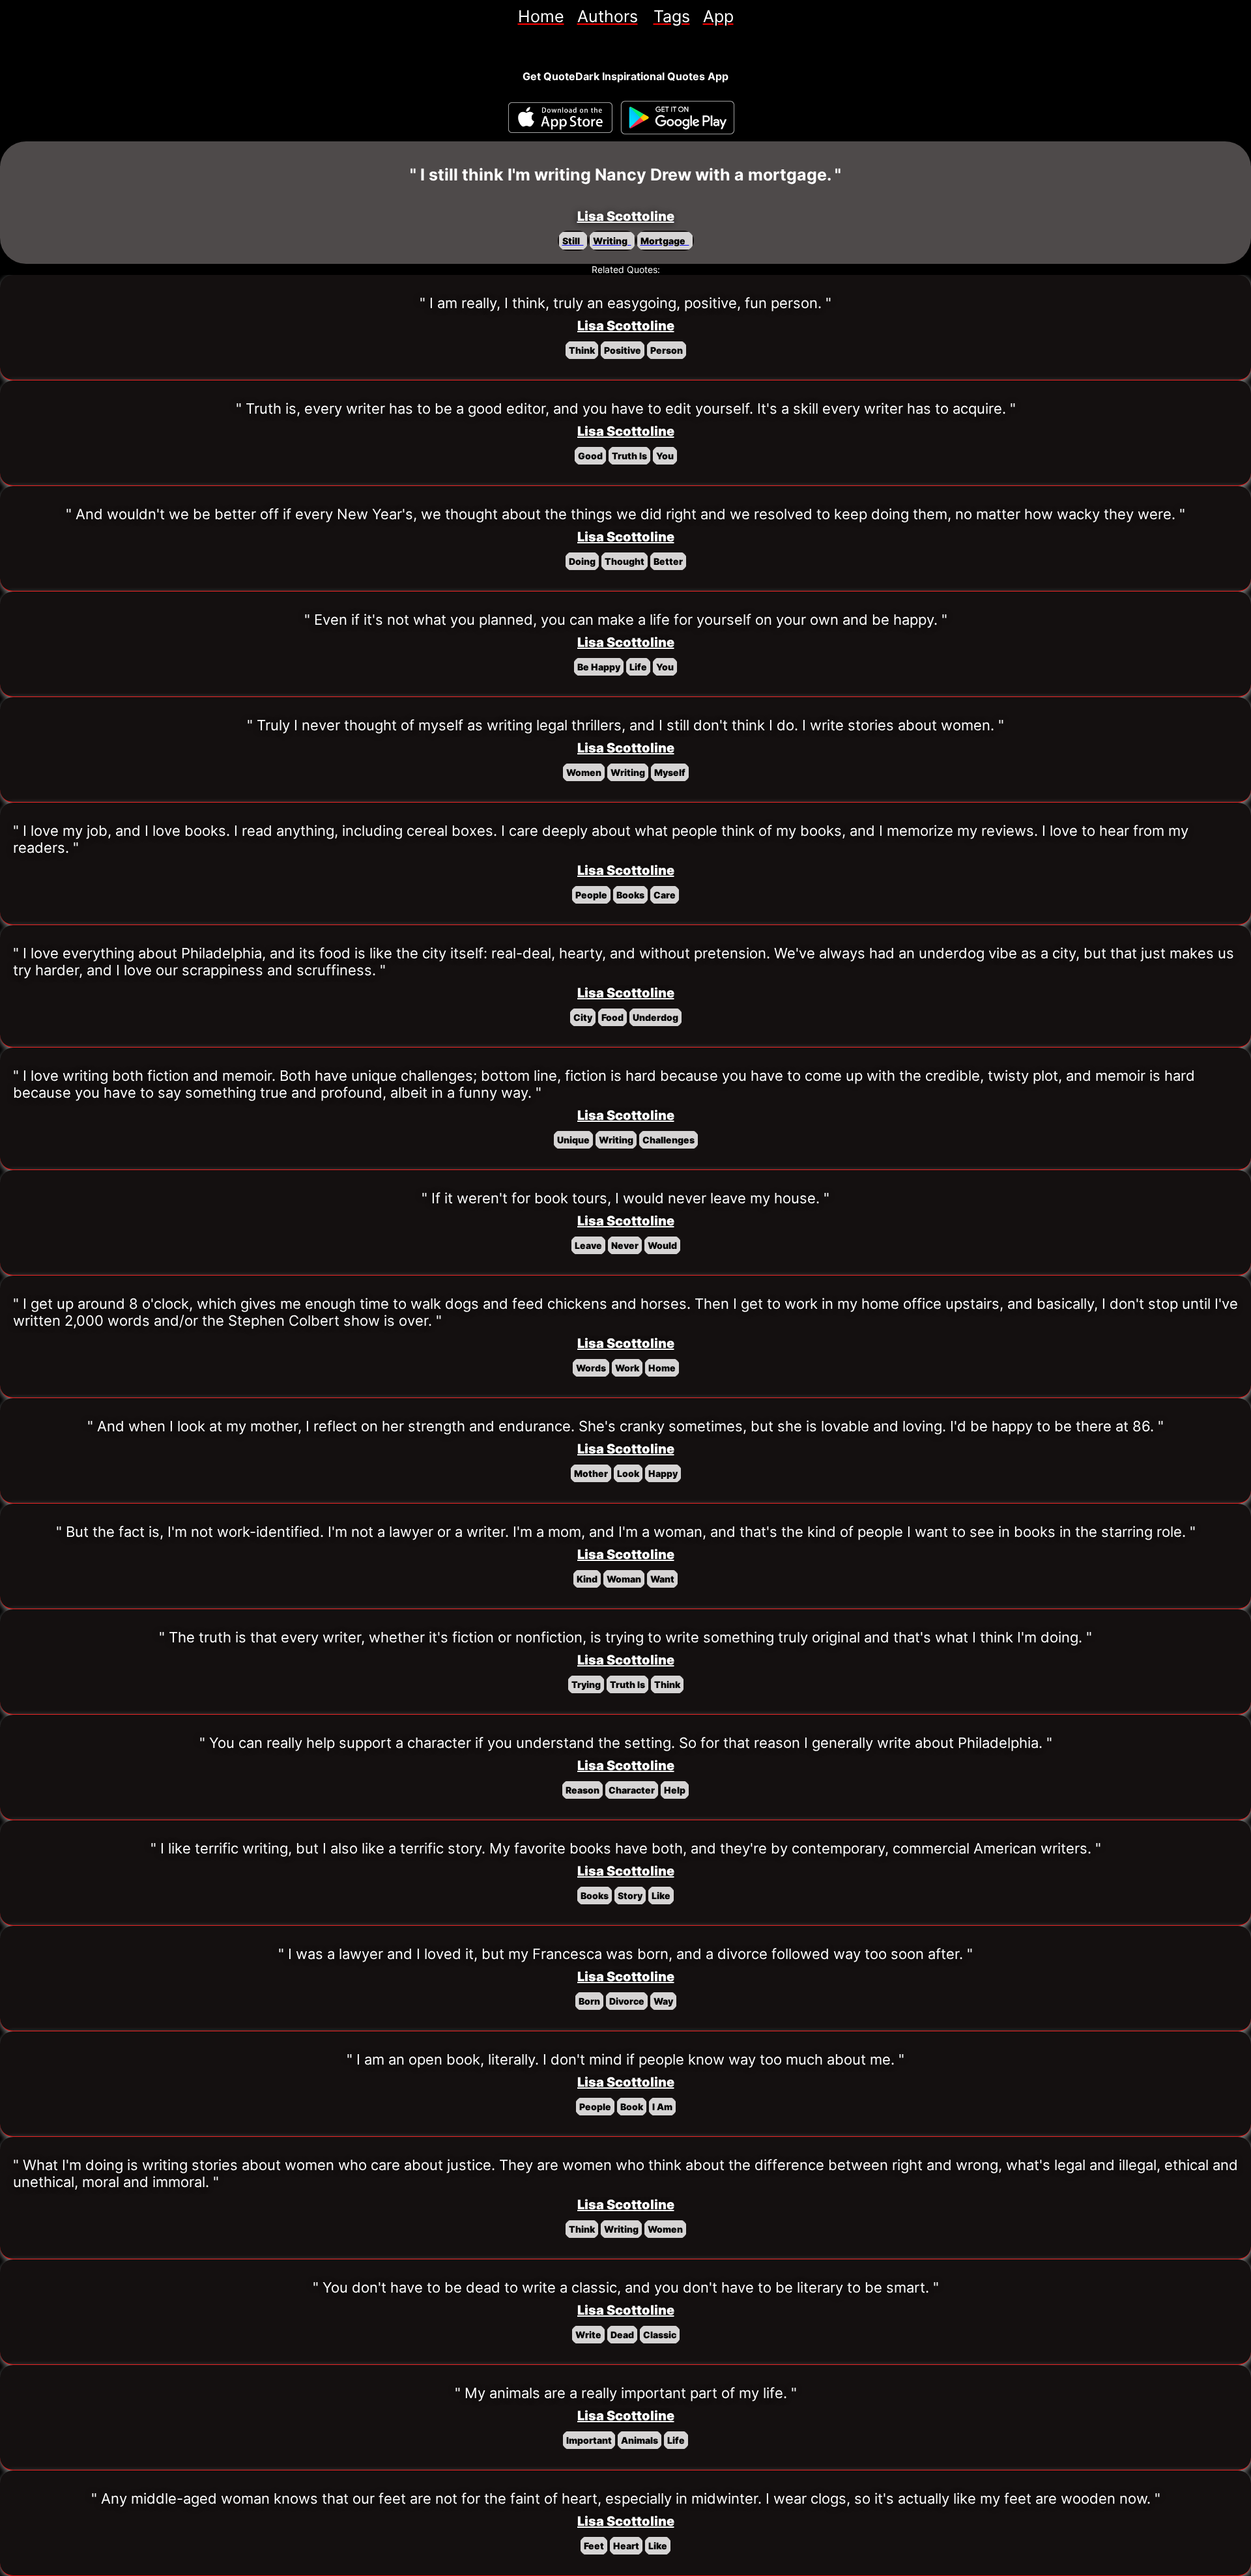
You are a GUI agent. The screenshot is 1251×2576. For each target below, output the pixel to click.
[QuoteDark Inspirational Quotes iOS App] (560, 118)
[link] (541, 16)
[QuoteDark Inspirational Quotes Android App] (678, 118)
